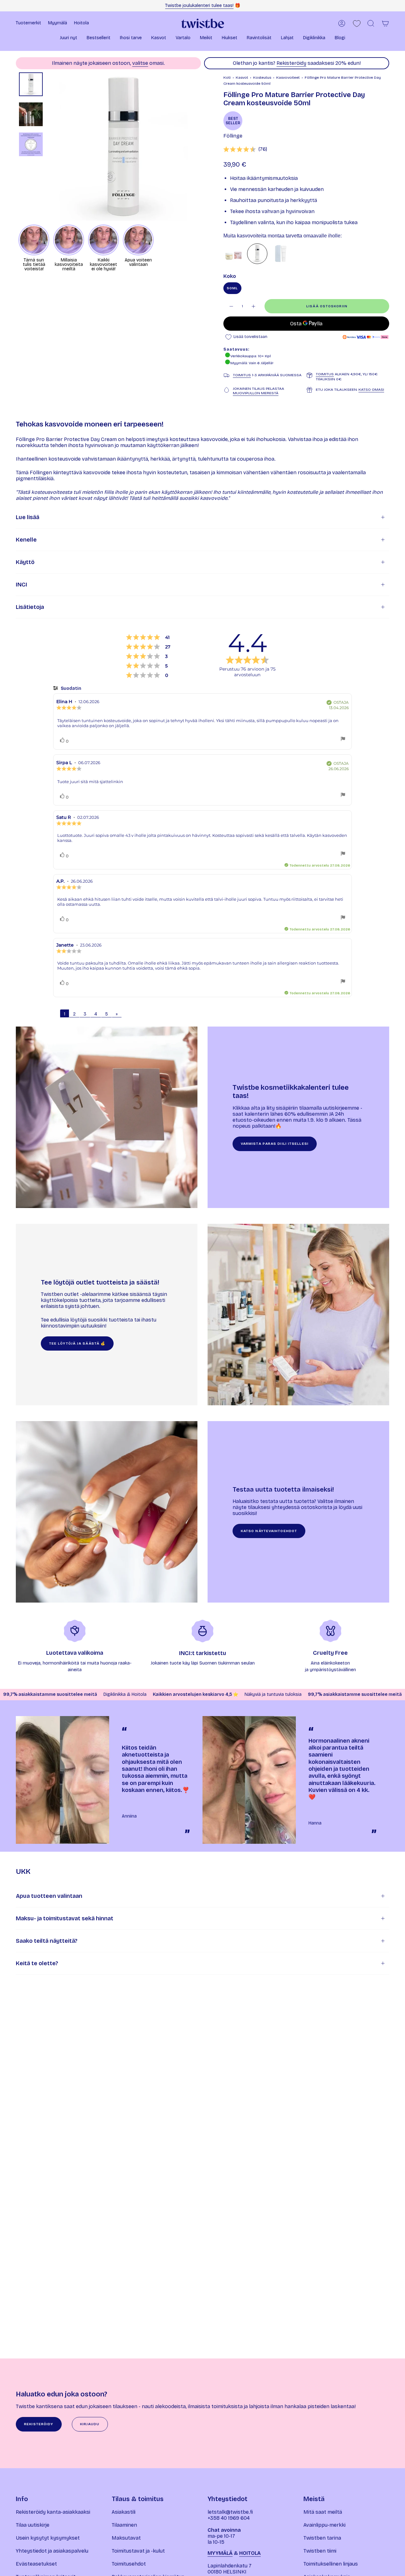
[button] (69, 38)
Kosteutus (262, 77)
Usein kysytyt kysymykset (48, 2538)
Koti (227, 77)
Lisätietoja (30, 607)
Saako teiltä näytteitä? (47, 1941)
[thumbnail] (31, 84)
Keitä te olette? (37, 1963)
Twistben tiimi (320, 2551)
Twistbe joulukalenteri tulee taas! (199, 6)
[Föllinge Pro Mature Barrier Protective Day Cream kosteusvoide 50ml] (257, 254)
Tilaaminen (124, 2525)
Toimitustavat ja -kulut (138, 2551)
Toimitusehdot (129, 2564)
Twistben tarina (322, 2538)
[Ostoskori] (385, 23)
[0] (357, 24)
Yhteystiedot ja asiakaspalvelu (52, 2551)
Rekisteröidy (291, 63)
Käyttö (25, 562)
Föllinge (233, 136)
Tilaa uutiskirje (33, 2525)
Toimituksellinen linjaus (331, 2564)
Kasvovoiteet (288, 77)
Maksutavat (126, 2538)
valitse (140, 63)
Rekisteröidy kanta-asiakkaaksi (53, 2512)
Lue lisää (28, 517)
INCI (22, 585)
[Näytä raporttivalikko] (343, 739)
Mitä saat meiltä (323, 2512)
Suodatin (71, 688)
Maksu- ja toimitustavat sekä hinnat (65, 1918)
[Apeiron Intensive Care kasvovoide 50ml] (234, 254)
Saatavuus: (236, 349)
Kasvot (242, 77)
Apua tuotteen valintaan (49, 1896)
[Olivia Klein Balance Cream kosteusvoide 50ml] (281, 254)
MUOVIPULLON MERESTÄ (256, 393)
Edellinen (49, 147)
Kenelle (26, 540)
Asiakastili (124, 2512)
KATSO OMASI (371, 389)
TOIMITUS (242, 375)
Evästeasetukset (36, 2564)
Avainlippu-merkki (324, 2525)
